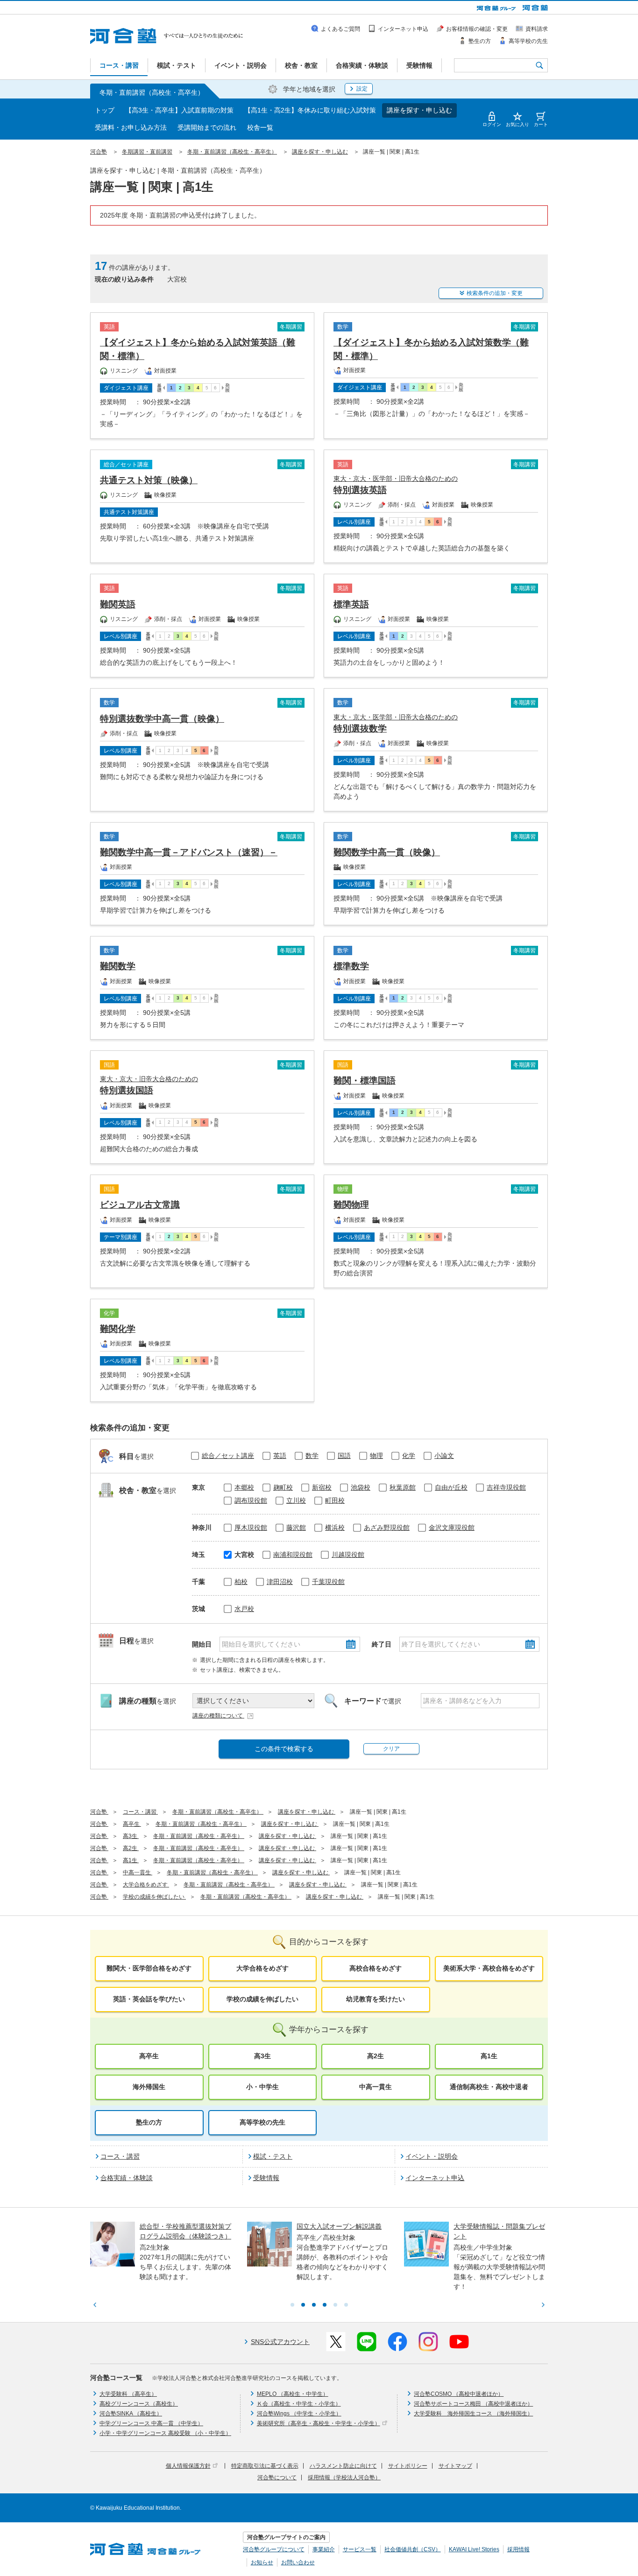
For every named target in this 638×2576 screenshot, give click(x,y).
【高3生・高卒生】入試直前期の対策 (179, 110)
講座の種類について (218, 1716)
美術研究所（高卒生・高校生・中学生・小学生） (319, 2423)
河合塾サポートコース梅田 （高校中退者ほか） (473, 2404)
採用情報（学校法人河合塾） (344, 2477)
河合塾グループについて (274, 2549)
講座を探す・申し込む (419, 110)
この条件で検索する (284, 1749)
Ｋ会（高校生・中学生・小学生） (299, 2404)
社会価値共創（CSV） (413, 2549)
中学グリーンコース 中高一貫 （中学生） (151, 2423)
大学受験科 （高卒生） (128, 2394)
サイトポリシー (408, 2466)
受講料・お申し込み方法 (131, 127)
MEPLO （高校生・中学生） (293, 2394)
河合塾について (277, 2477)
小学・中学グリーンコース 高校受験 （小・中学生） (165, 2433)
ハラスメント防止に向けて (343, 2466)
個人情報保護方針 (188, 2466)
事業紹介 (324, 2549)
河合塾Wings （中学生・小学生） (299, 2414)
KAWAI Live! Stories (474, 2549)
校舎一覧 (260, 127)
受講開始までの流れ (207, 127)
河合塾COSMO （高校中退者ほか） (459, 2394)
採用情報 (518, 2549)
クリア (391, 1749)
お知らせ (262, 2562)
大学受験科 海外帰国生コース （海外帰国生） (473, 2414)
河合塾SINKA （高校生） (131, 2414)
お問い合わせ (298, 2562)
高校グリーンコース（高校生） (139, 2404)
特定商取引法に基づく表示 (265, 2466)
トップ (105, 110)
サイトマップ (455, 2466)
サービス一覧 (360, 2549)
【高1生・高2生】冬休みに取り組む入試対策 (310, 110)
